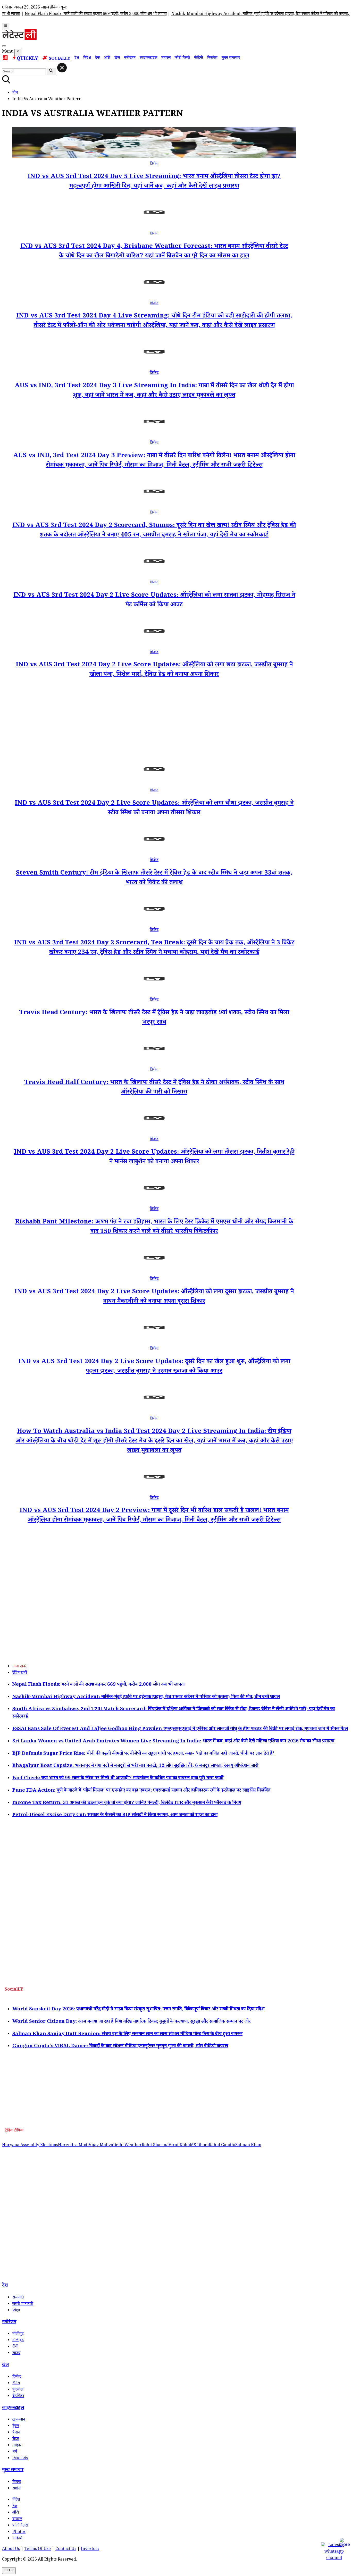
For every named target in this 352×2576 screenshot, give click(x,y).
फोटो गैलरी (182, 58)
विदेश (87, 58)
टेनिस (16, 2384)
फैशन (16, 2433)
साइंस (16, 2489)
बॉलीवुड (18, 2334)
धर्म (15, 2452)
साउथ (16, 2353)
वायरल (166, 58)
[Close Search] (62, 68)
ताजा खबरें (19, 1667)
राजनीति (18, 2298)
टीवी (15, 2347)
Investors (90, 2549)
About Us (11, 2549)
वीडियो (199, 58)
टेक (97, 58)
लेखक (17, 2482)
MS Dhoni (199, 2146)
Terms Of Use (38, 2549)
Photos (19, 2532)
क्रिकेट (154, 164)
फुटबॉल (18, 2390)
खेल (117, 58)
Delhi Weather (127, 2146)
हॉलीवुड (18, 2341)
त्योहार (17, 2446)
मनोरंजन (130, 58)
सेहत (16, 2439)
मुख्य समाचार (231, 58)
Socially (60, 59)
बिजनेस (212, 58)
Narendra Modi (73, 2146)
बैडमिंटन (18, 2397)
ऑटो (107, 58)
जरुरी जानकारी (23, 2304)
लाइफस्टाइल (148, 58)
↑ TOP (9, 2571)
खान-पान (19, 2420)
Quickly (27, 59)
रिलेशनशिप (20, 2459)
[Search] (4, 46)
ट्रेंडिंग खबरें (20, 1673)
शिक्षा (16, 2311)
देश (77, 58)
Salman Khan (248, 2146)
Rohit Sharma (155, 2146)
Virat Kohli (179, 2146)
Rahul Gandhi (222, 2146)
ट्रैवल (16, 2426)
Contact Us (66, 2549)
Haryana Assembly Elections (30, 2146)
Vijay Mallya (101, 2146)
